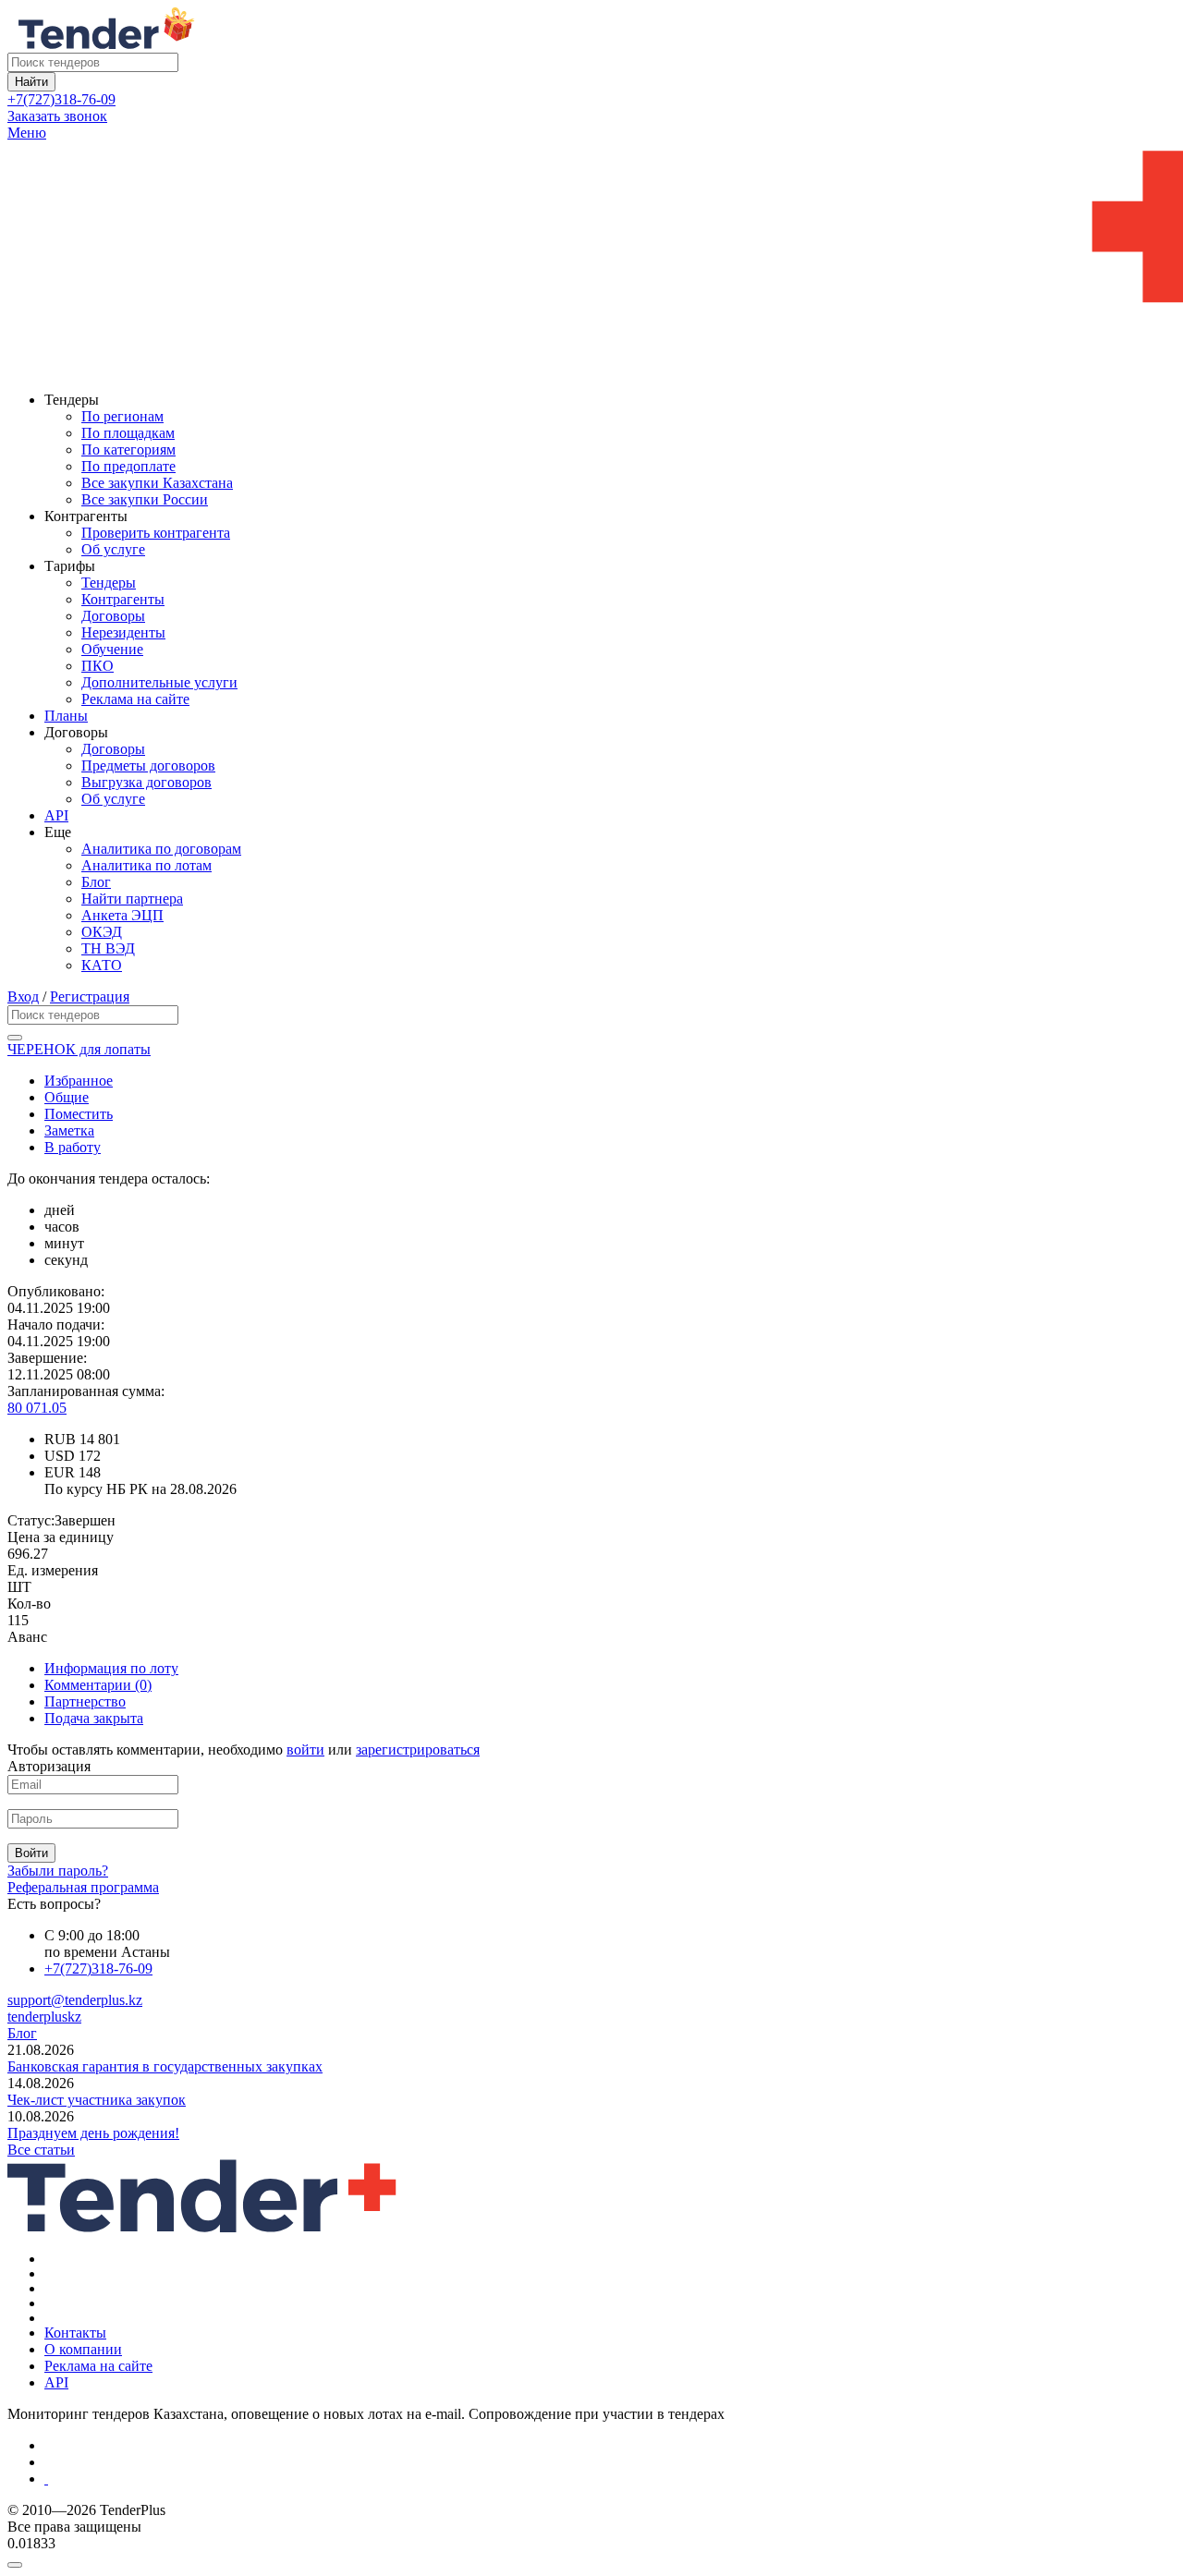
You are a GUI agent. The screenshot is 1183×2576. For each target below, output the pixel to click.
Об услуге (113, 549)
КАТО (102, 965)
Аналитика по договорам (161, 849)
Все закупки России (145, 499)
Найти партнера (132, 899)
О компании (83, 2349)
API (56, 815)
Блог (96, 882)
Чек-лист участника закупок (97, 2100)
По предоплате (128, 466)
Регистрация (90, 996)
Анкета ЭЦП (122, 915)
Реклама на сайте (135, 699)
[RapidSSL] (610, 2479)
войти (305, 1750)
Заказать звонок (57, 116)
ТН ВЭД (108, 948)
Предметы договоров (148, 766)
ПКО (98, 666)
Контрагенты (123, 599)
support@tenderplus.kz (75, 2000)
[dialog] (591, 2560)
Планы (66, 716)
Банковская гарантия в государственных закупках (165, 2066)
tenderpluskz (44, 2017)
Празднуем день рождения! (93, 2133)
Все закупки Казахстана (157, 483)
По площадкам (128, 433)
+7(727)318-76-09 (61, 99)
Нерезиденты (123, 632)
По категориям (128, 450)
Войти (31, 1853)
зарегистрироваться (418, 1750)
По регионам (122, 416)
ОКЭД (102, 932)
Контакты (75, 2333)
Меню (27, 133)
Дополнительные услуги (159, 682)
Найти (31, 82)
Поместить (79, 1114)
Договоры (113, 616)
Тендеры (109, 583)
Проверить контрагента (156, 533)
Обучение (112, 649)
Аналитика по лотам (146, 865)
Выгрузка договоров (146, 782)
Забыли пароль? (58, 1871)
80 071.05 (37, 1408)
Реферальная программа (83, 1887)
